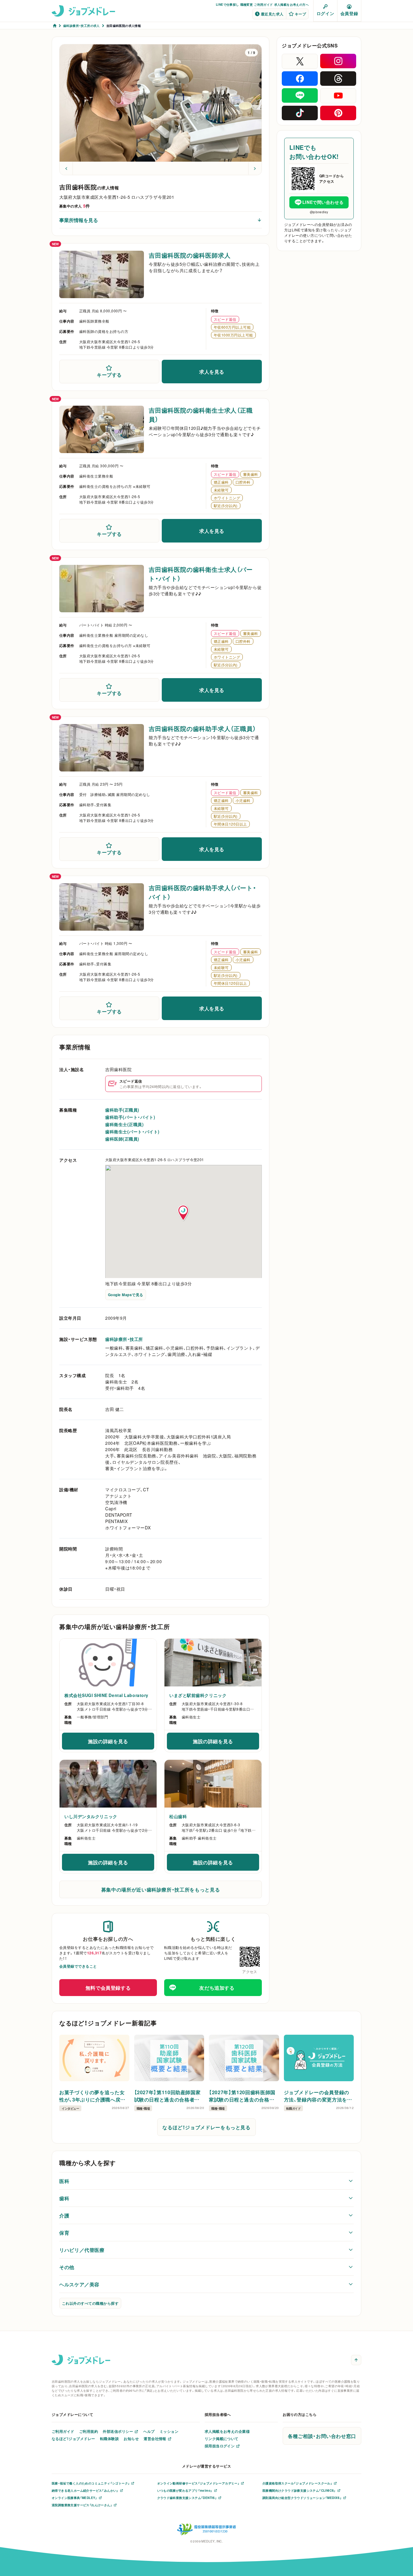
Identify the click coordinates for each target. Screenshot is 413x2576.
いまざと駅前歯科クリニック (198, 1695)
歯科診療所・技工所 (124, 1339)
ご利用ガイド (263, 4)
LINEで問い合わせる (323, 202)
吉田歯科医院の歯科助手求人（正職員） (202, 728)
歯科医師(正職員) (122, 1139)
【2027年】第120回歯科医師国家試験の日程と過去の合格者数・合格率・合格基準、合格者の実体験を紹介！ (244, 2096)
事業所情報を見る (79, 220)
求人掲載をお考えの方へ (291, 4)
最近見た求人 (272, 14)
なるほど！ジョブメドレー (73, 2439)
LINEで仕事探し (228, 4)
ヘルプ (149, 2431)
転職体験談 (109, 2439)
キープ (300, 14)
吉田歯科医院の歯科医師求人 (190, 255)
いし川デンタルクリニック (91, 1816)
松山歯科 (178, 1816)
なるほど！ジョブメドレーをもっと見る (207, 2127)
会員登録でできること (78, 1966)
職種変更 (247, 4)
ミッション (169, 2431)
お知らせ (131, 2439)
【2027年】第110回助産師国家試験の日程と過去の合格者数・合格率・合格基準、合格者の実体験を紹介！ (168, 2096)
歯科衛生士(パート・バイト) (132, 1132)
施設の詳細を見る (121, 1743)
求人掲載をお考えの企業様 (227, 2431)
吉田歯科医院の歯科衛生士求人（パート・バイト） (201, 574)
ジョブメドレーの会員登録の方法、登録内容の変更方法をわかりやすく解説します (318, 2096)
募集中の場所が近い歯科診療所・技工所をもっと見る (161, 1889)
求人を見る (212, 372)
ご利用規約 (89, 2431)
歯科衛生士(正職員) (125, 1124)
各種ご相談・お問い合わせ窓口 (322, 2436)
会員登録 (349, 13)
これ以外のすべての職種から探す (90, 2303)
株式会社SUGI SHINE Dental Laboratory (106, 1695)
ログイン (325, 13)
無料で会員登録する (108, 1988)
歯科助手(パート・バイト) (130, 1117)
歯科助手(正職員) (122, 1110)
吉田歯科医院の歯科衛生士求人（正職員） (201, 415)
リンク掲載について (222, 2439)
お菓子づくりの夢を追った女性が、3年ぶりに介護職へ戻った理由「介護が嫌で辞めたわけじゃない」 (93, 2096)
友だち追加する (217, 1988)
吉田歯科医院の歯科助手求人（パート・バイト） (202, 892)
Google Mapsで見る (126, 1295)
